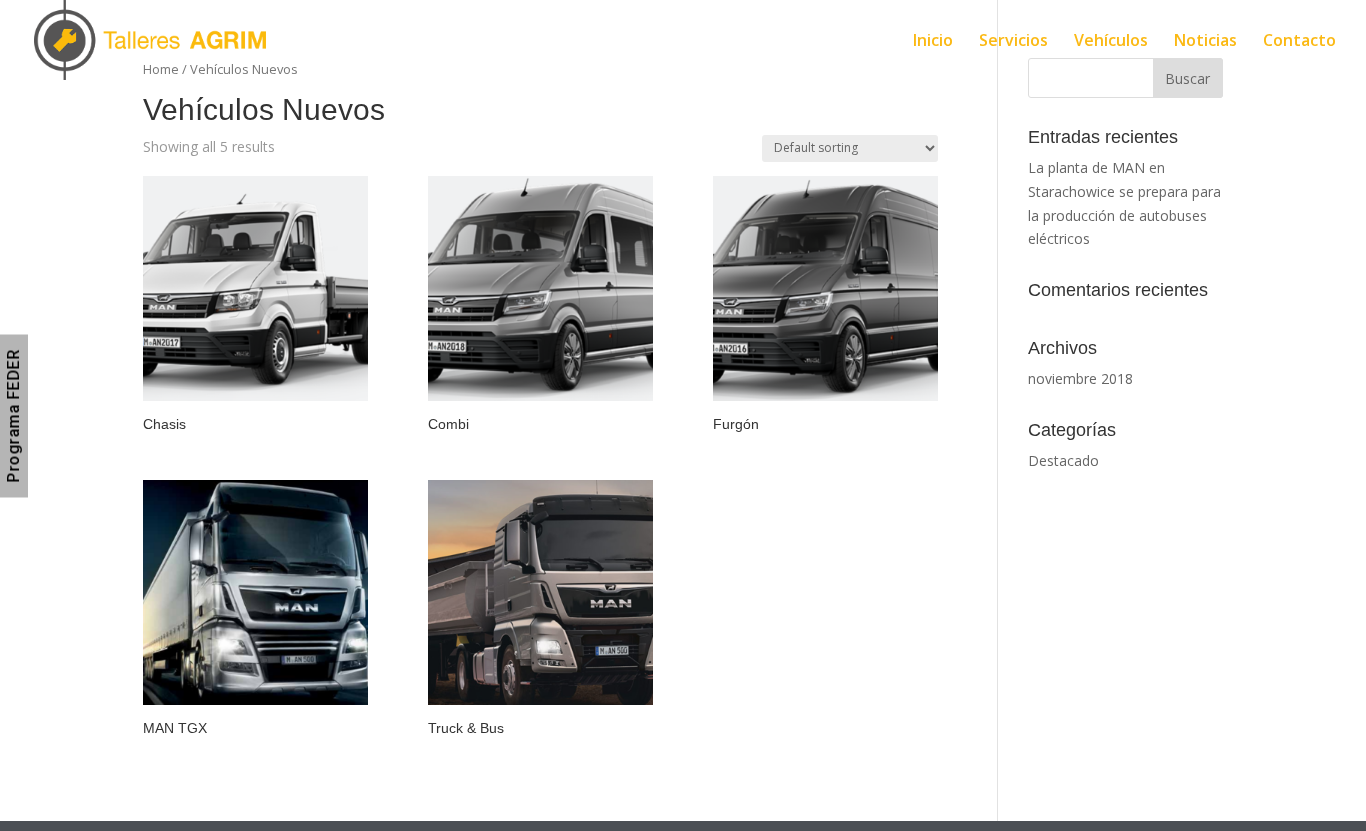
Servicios (1013, 42)
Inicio (933, 42)
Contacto (1299, 42)
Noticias (1205, 42)
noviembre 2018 (1080, 378)
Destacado (1063, 460)
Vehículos (1111, 42)
